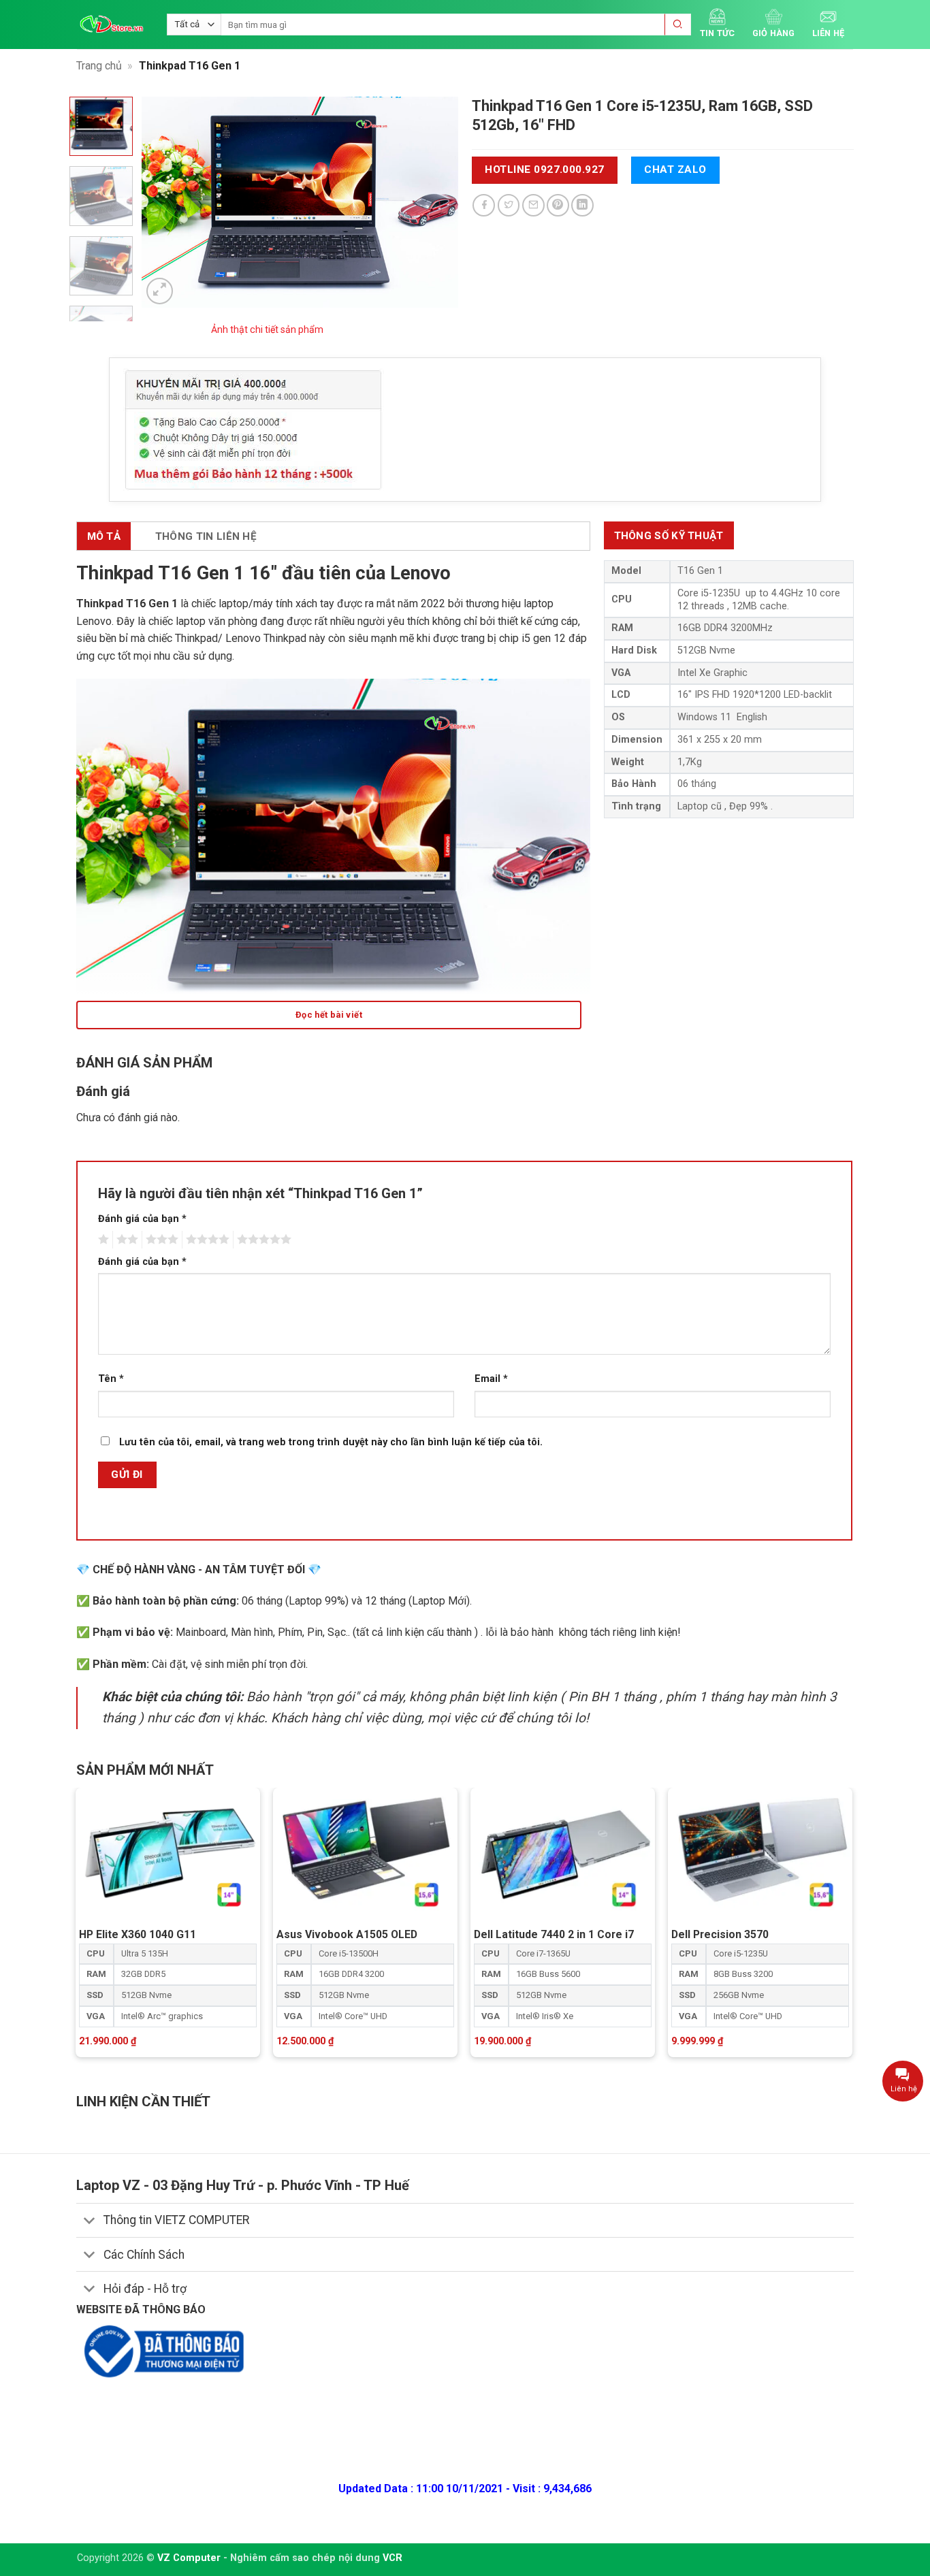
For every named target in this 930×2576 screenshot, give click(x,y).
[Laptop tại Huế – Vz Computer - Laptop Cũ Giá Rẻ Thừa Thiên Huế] (112, 24)
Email (491, 1379)
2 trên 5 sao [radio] (125, 1240)
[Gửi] (678, 25)
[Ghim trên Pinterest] (558, 205)
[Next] (435, 202)
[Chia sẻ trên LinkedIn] (582, 205)
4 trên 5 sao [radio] (206, 1240)
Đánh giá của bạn (142, 1219)
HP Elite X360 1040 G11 (138, 1934)
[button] (160, 291)
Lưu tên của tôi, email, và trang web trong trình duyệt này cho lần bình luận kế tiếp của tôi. (331, 1442)
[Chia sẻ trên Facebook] (484, 205)
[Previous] (165, 202)
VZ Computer (189, 2558)
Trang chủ (99, 66)
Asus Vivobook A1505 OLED (347, 1934)
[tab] (669, 535)
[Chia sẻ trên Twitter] (509, 205)
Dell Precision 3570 (720, 1934)
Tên (111, 1379)
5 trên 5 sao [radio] (262, 1240)
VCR (392, 2558)
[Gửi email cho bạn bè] (533, 205)
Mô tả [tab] (104, 536)
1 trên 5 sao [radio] (102, 1240)
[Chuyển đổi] (90, 2222)
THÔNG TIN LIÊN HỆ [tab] (206, 536)
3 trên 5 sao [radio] (160, 1240)
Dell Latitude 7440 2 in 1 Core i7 (554, 1934)
